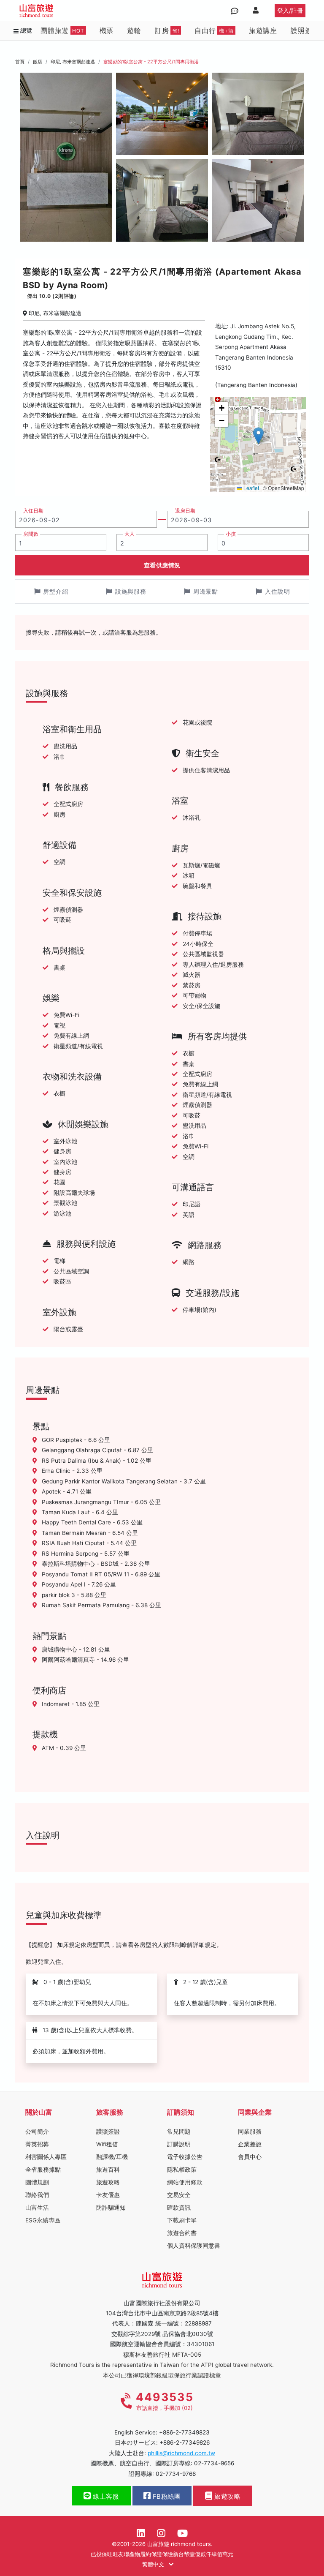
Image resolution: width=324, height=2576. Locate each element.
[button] (258, 436)
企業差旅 (250, 2144)
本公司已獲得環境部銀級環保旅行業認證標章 (162, 2375)
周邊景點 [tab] (206, 591)
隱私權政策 (182, 2170)
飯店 (38, 62)
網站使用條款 (185, 2182)
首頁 (20, 62)
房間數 (31, 534)
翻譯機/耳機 (112, 2157)
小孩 (231, 534)
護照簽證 (305, 30)
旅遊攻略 (108, 2182)
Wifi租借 (107, 2144)
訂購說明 (179, 2144)
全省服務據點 (43, 2170)
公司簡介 (37, 2132)
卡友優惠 (108, 2195)
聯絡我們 (37, 2195)
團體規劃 (37, 2182)
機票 (107, 30)
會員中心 (250, 2157)
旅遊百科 (108, 2170)
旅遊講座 (263, 30)
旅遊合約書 (182, 2233)
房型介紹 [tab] (55, 591)
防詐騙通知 (111, 2208)
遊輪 (134, 30)
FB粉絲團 (166, 2497)
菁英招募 (37, 2144)
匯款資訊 (179, 2208)
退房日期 (185, 511)
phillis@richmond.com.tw (181, 2453)
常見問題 (179, 2132)
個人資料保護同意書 (194, 2246)
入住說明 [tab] (277, 591)
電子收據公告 (185, 2157)
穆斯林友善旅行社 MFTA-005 (162, 2355)
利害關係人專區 (46, 2157)
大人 (130, 534)
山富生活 (37, 2208)
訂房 (167, 30)
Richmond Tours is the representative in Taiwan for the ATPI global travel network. (162, 2365)
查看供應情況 (162, 565)
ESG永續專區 (43, 2220)
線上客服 (105, 2497)
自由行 (214, 30)
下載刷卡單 (182, 2220)
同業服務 (250, 2132)
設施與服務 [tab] (131, 591)
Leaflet (251, 488)
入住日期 (33, 511)
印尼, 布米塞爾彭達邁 (73, 62)
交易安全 (179, 2195)
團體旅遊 (62, 30)
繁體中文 (154, 2564)
